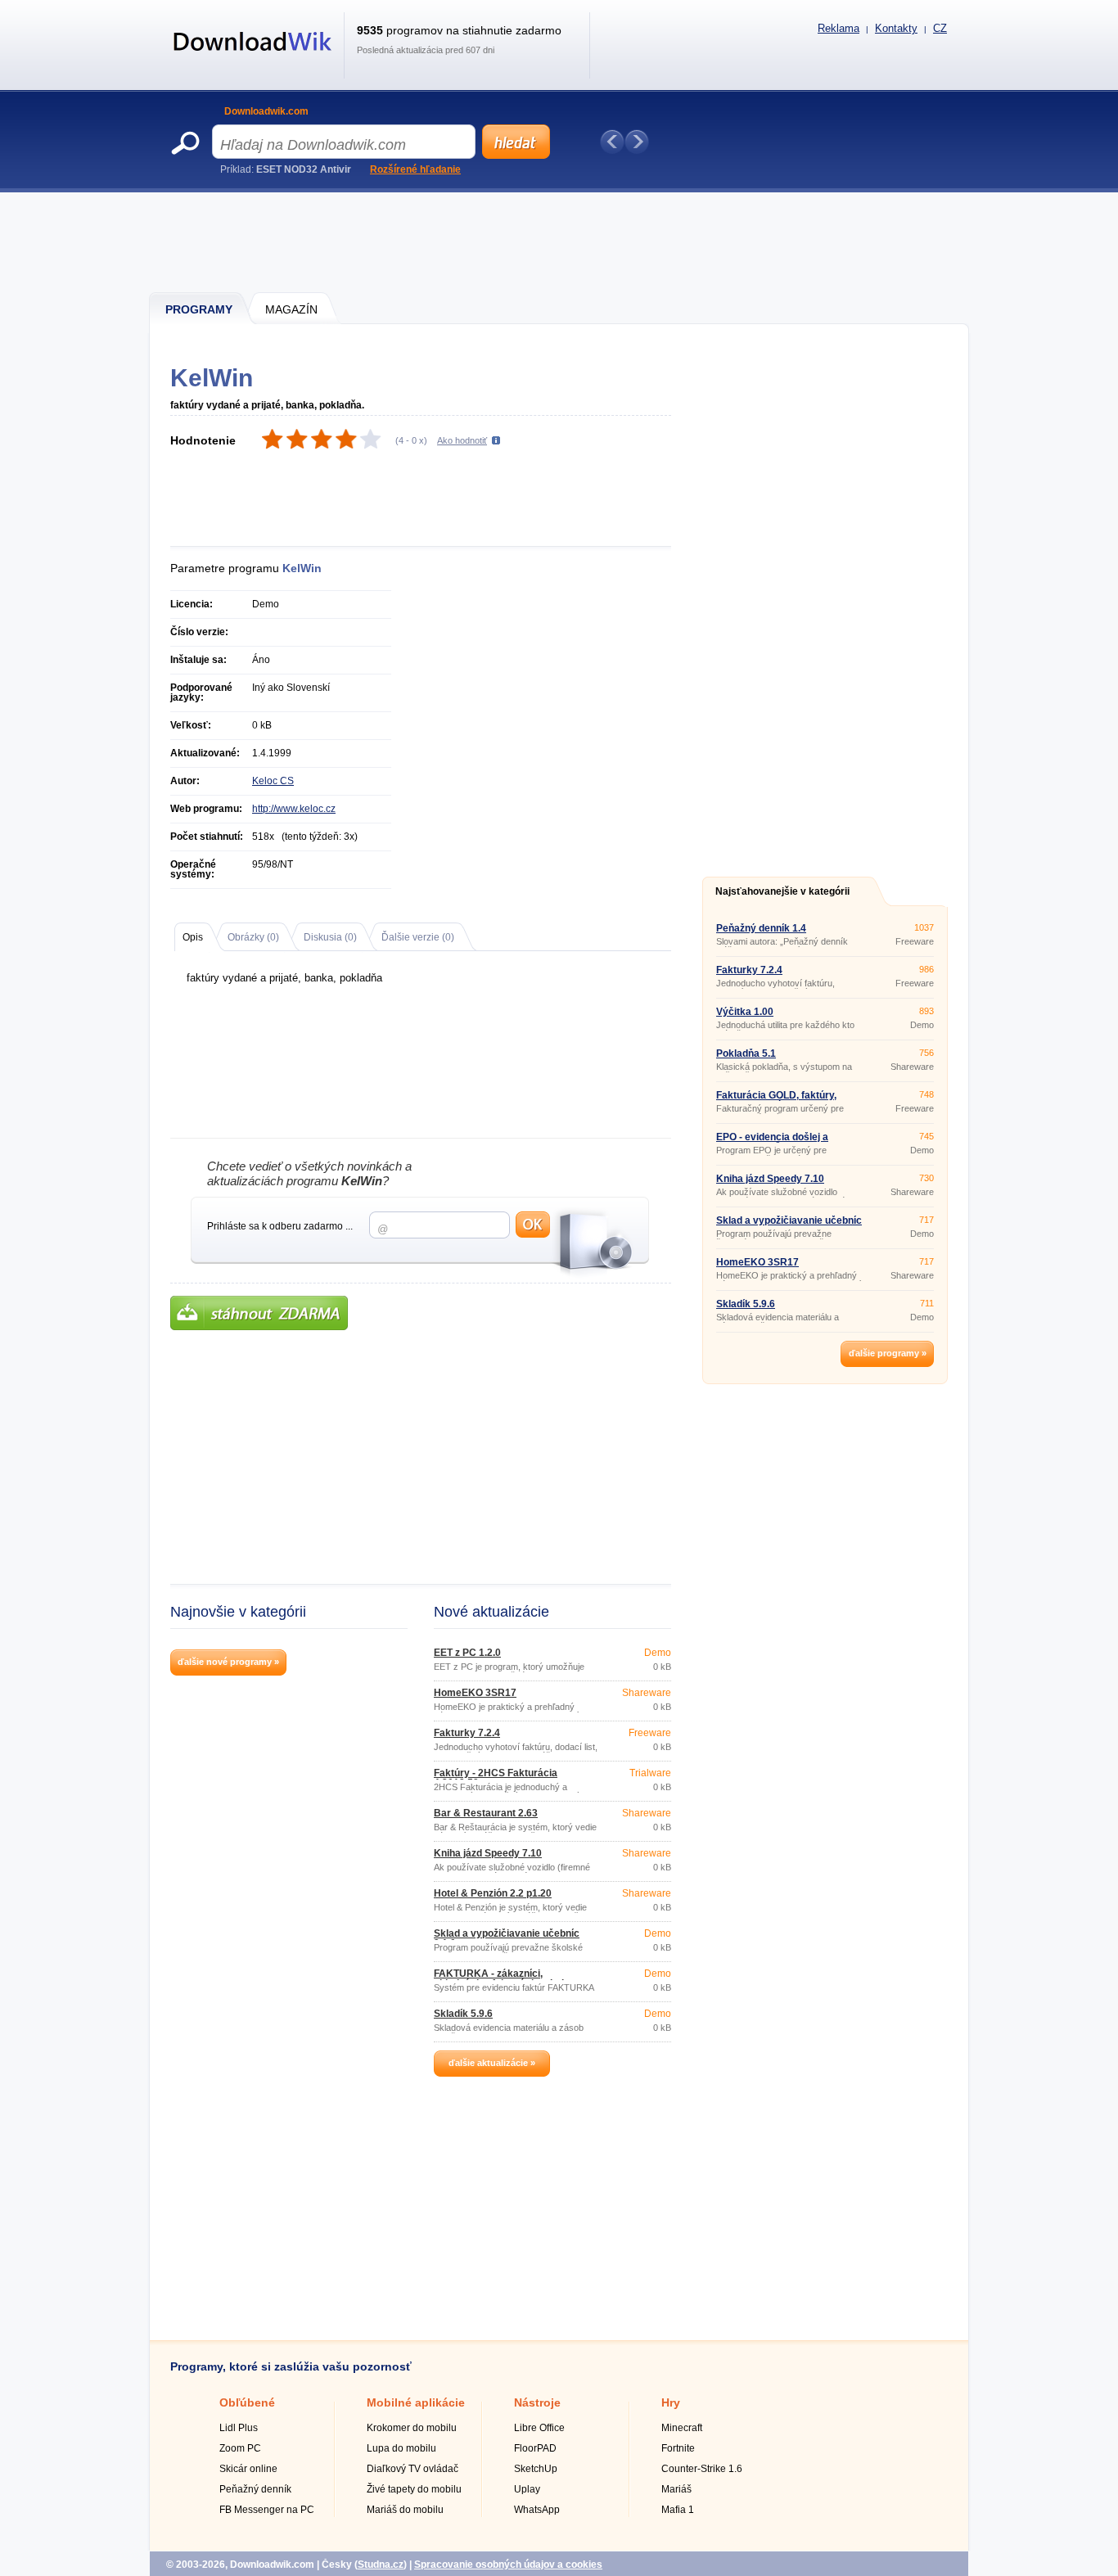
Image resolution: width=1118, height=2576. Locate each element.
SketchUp (536, 2469)
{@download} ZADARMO (259, 1313)
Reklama (838, 28)
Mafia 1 (678, 2510)
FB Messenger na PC (267, 2510)
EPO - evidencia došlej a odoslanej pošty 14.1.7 (772, 1142)
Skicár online (248, 2469)
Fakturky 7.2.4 (467, 1733)
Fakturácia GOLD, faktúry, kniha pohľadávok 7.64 (776, 1100)
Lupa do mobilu (401, 2448)
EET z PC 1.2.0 (467, 1653)
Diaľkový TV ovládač (412, 2469)
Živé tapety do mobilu (414, 2489)
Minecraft (682, 2428)
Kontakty (896, 28)
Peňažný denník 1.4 (761, 928)
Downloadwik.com (266, 111)
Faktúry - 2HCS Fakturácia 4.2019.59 (496, 1778)
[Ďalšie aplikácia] (637, 142)
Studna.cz (381, 2565)
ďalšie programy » (888, 1353)
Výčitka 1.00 (745, 1012)
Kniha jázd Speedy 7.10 (488, 1853)
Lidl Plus (239, 2428)
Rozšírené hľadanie (415, 169)
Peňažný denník (255, 2489)
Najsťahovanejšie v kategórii (782, 891)
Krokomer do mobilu (412, 2428)
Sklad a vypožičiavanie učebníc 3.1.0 (507, 1938)
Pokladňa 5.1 (746, 1053)
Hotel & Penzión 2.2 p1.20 (493, 1893)
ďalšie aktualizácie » (492, 2063)
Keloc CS (273, 781)
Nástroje (537, 2402)
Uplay (527, 2489)
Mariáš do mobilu (405, 2510)
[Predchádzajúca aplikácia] (612, 142)
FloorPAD (535, 2448)
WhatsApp (537, 2510)
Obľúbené (247, 2402)
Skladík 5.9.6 (463, 2014)
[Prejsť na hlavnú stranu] (253, 60)
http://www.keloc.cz (294, 809)
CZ (940, 28)
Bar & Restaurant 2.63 (486, 1813)
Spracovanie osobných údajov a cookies (508, 2565)
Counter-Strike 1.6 (702, 2469)
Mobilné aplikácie (416, 2402)
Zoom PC (240, 2448)
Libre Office (539, 2428)
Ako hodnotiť (462, 440)
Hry (671, 2402)
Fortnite (678, 2448)
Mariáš (676, 2489)
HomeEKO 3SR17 (475, 1693)
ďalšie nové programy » (228, 1662)
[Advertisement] (560, 241)
